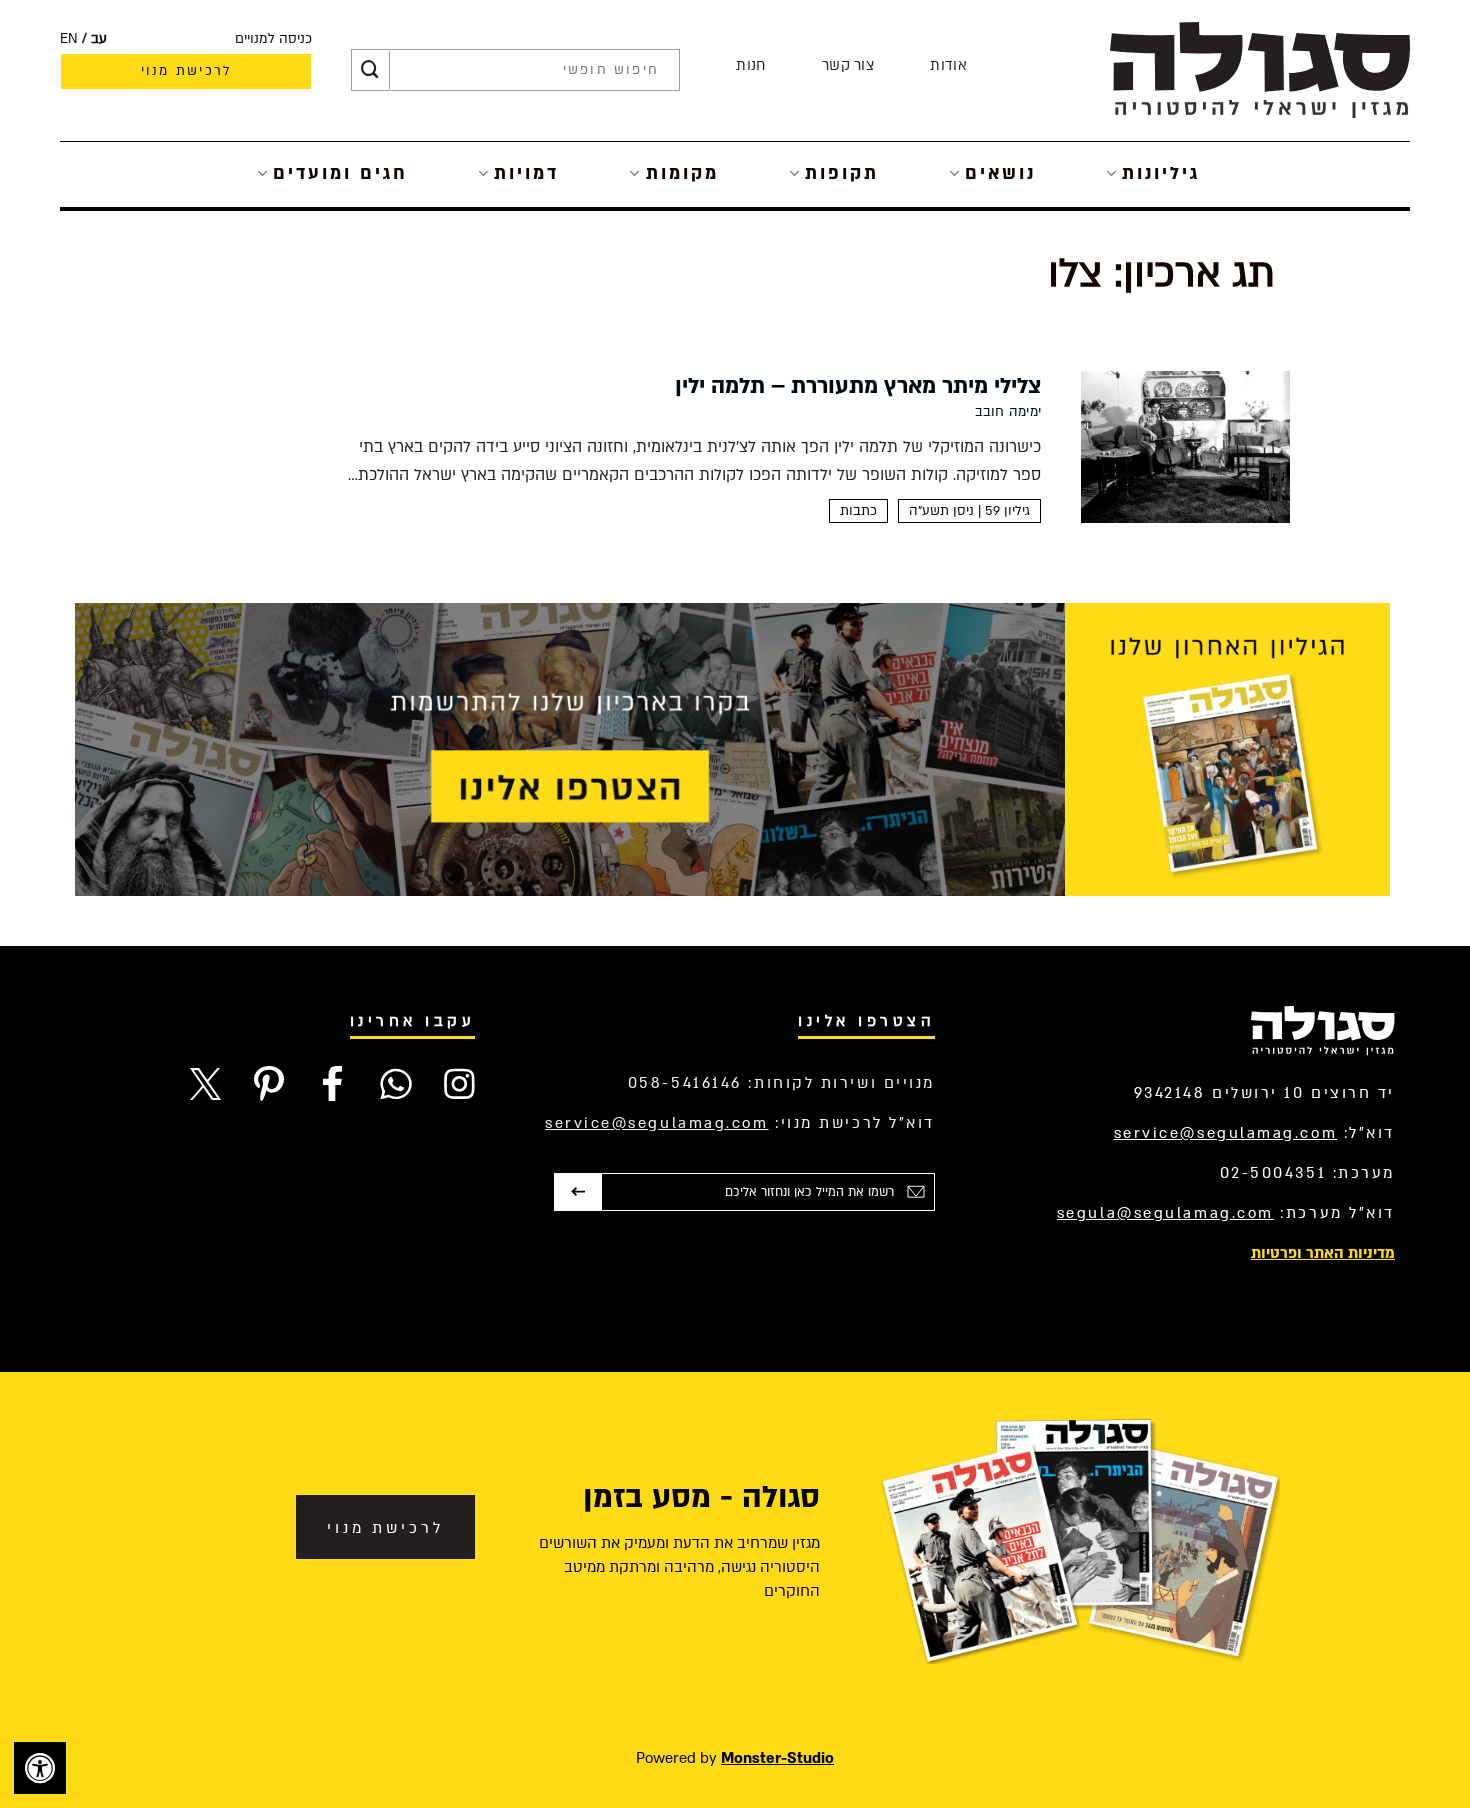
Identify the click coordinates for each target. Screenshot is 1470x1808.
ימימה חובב (1008, 412)
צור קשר (848, 65)
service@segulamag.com (1226, 1133)
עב (99, 39)
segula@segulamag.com (1165, 1213)
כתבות (858, 511)
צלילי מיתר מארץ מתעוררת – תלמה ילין (858, 386)
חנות (750, 65)
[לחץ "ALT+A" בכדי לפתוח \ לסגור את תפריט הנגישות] (40, 1768)
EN (69, 39)
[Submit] (370, 70)
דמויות (526, 173)
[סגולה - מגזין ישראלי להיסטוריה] (1260, 69)
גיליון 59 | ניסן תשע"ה (969, 511)
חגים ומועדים (340, 173)
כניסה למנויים (273, 39)
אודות (948, 65)
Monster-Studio (777, 1758)
